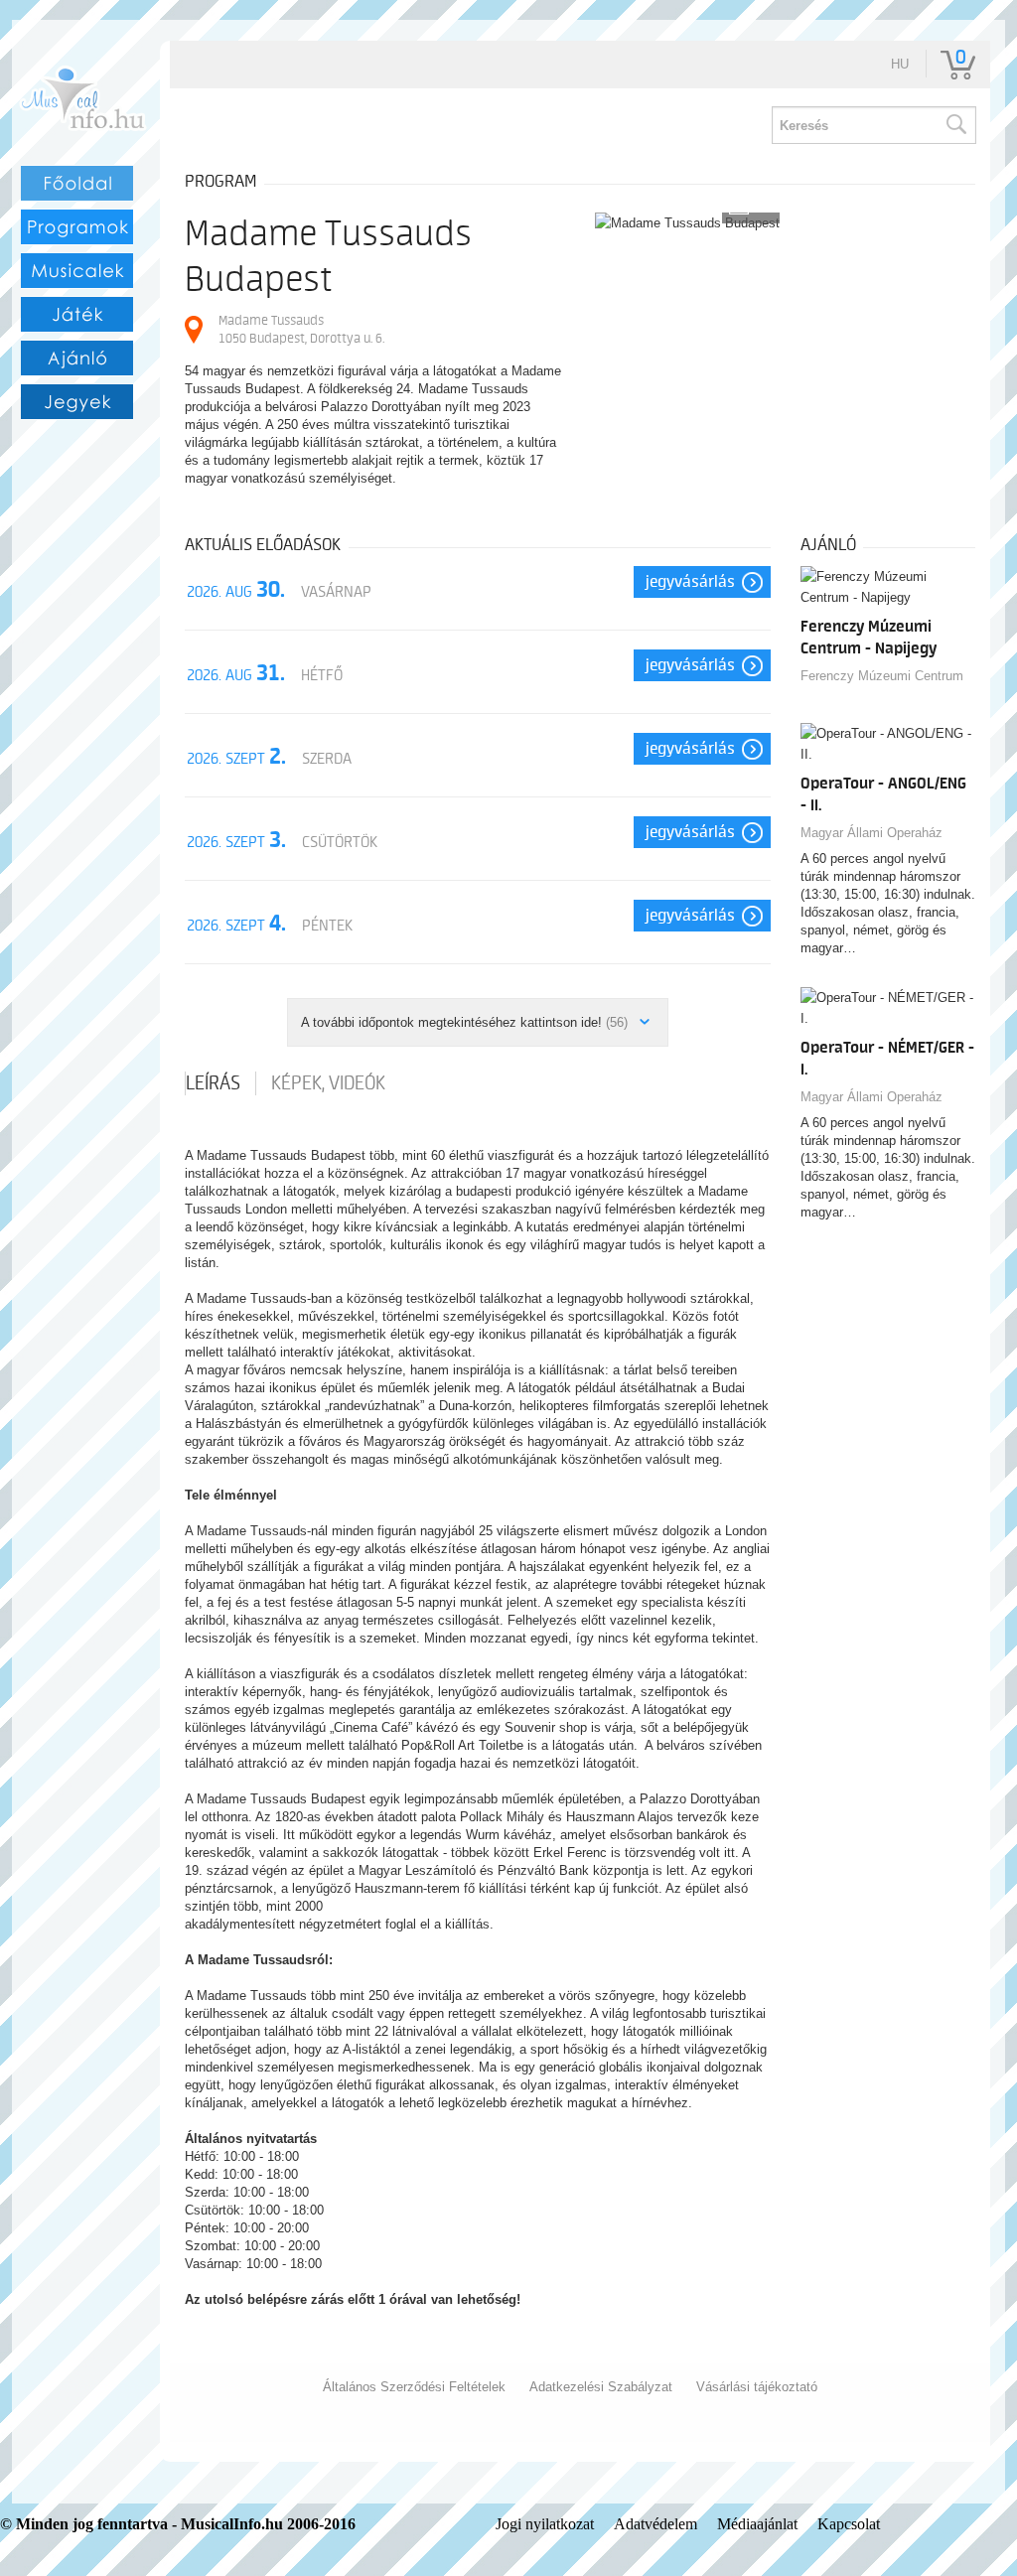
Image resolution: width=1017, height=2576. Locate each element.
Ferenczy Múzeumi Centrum (882, 676)
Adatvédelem (655, 2524)
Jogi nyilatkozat (545, 2524)
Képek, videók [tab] (328, 1083)
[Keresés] (955, 125)
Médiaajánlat (757, 2524)
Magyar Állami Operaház (872, 833)
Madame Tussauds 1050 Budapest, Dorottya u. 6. (301, 329)
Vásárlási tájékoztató (757, 2387)
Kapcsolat (849, 2524)
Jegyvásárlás (690, 582)
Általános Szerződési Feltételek (414, 2387)
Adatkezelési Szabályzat (601, 2387)
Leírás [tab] (213, 1083)
